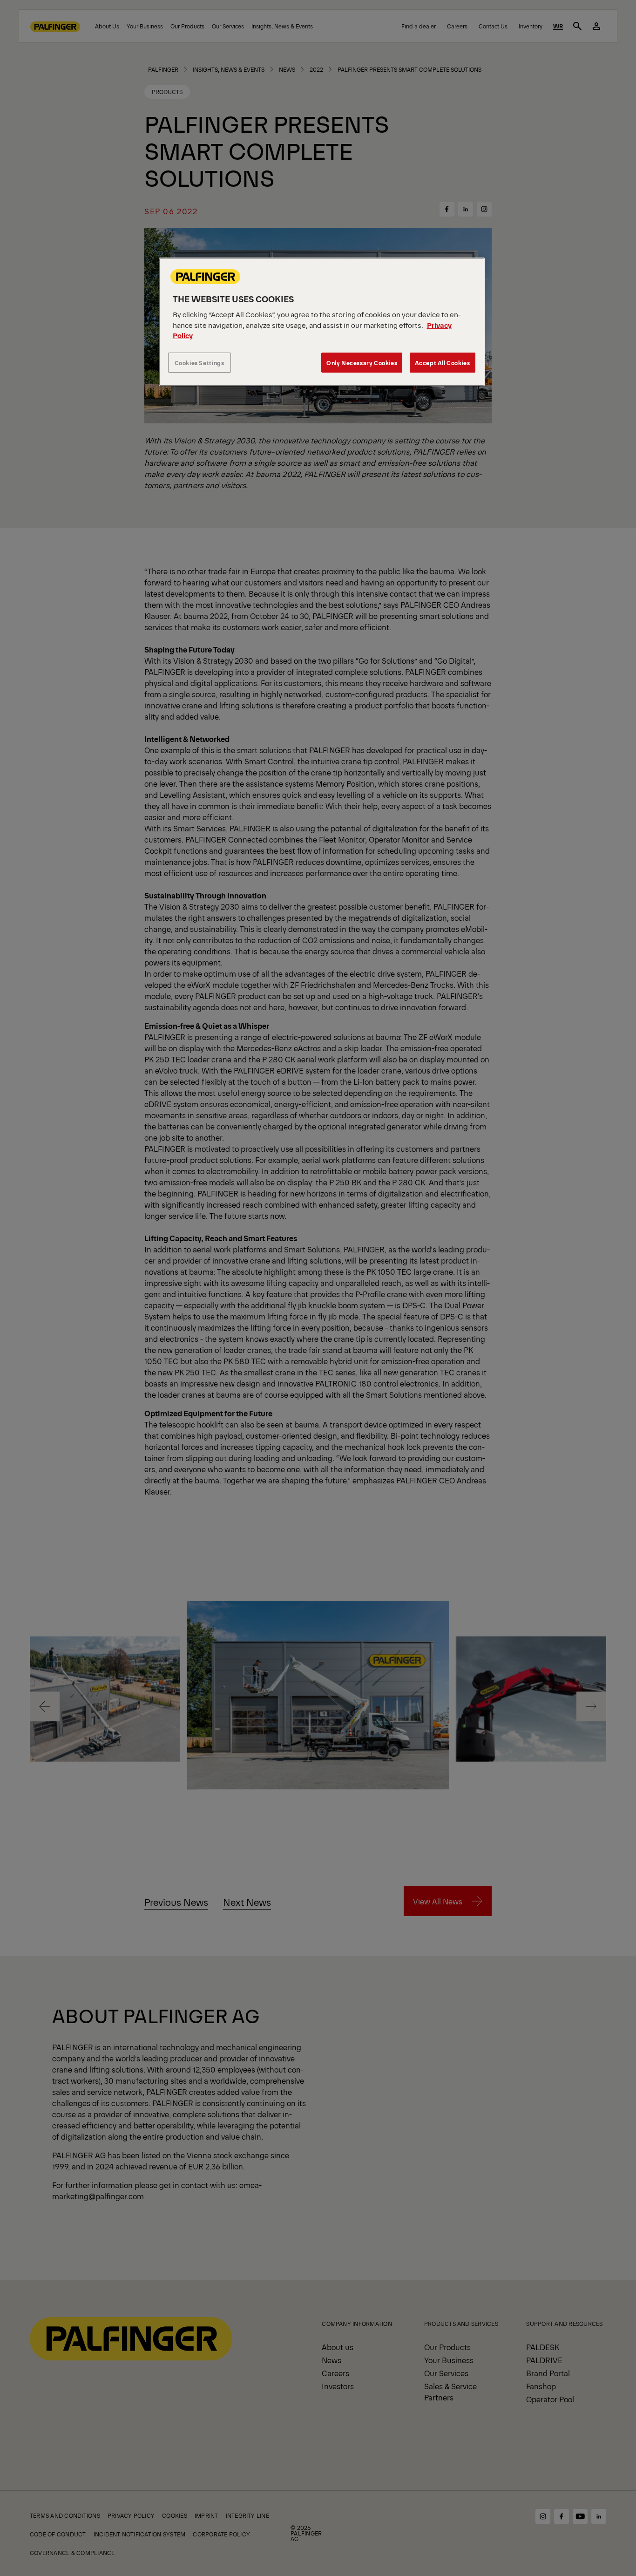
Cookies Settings (200, 363)
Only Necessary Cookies (362, 363)
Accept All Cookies (443, 363)
